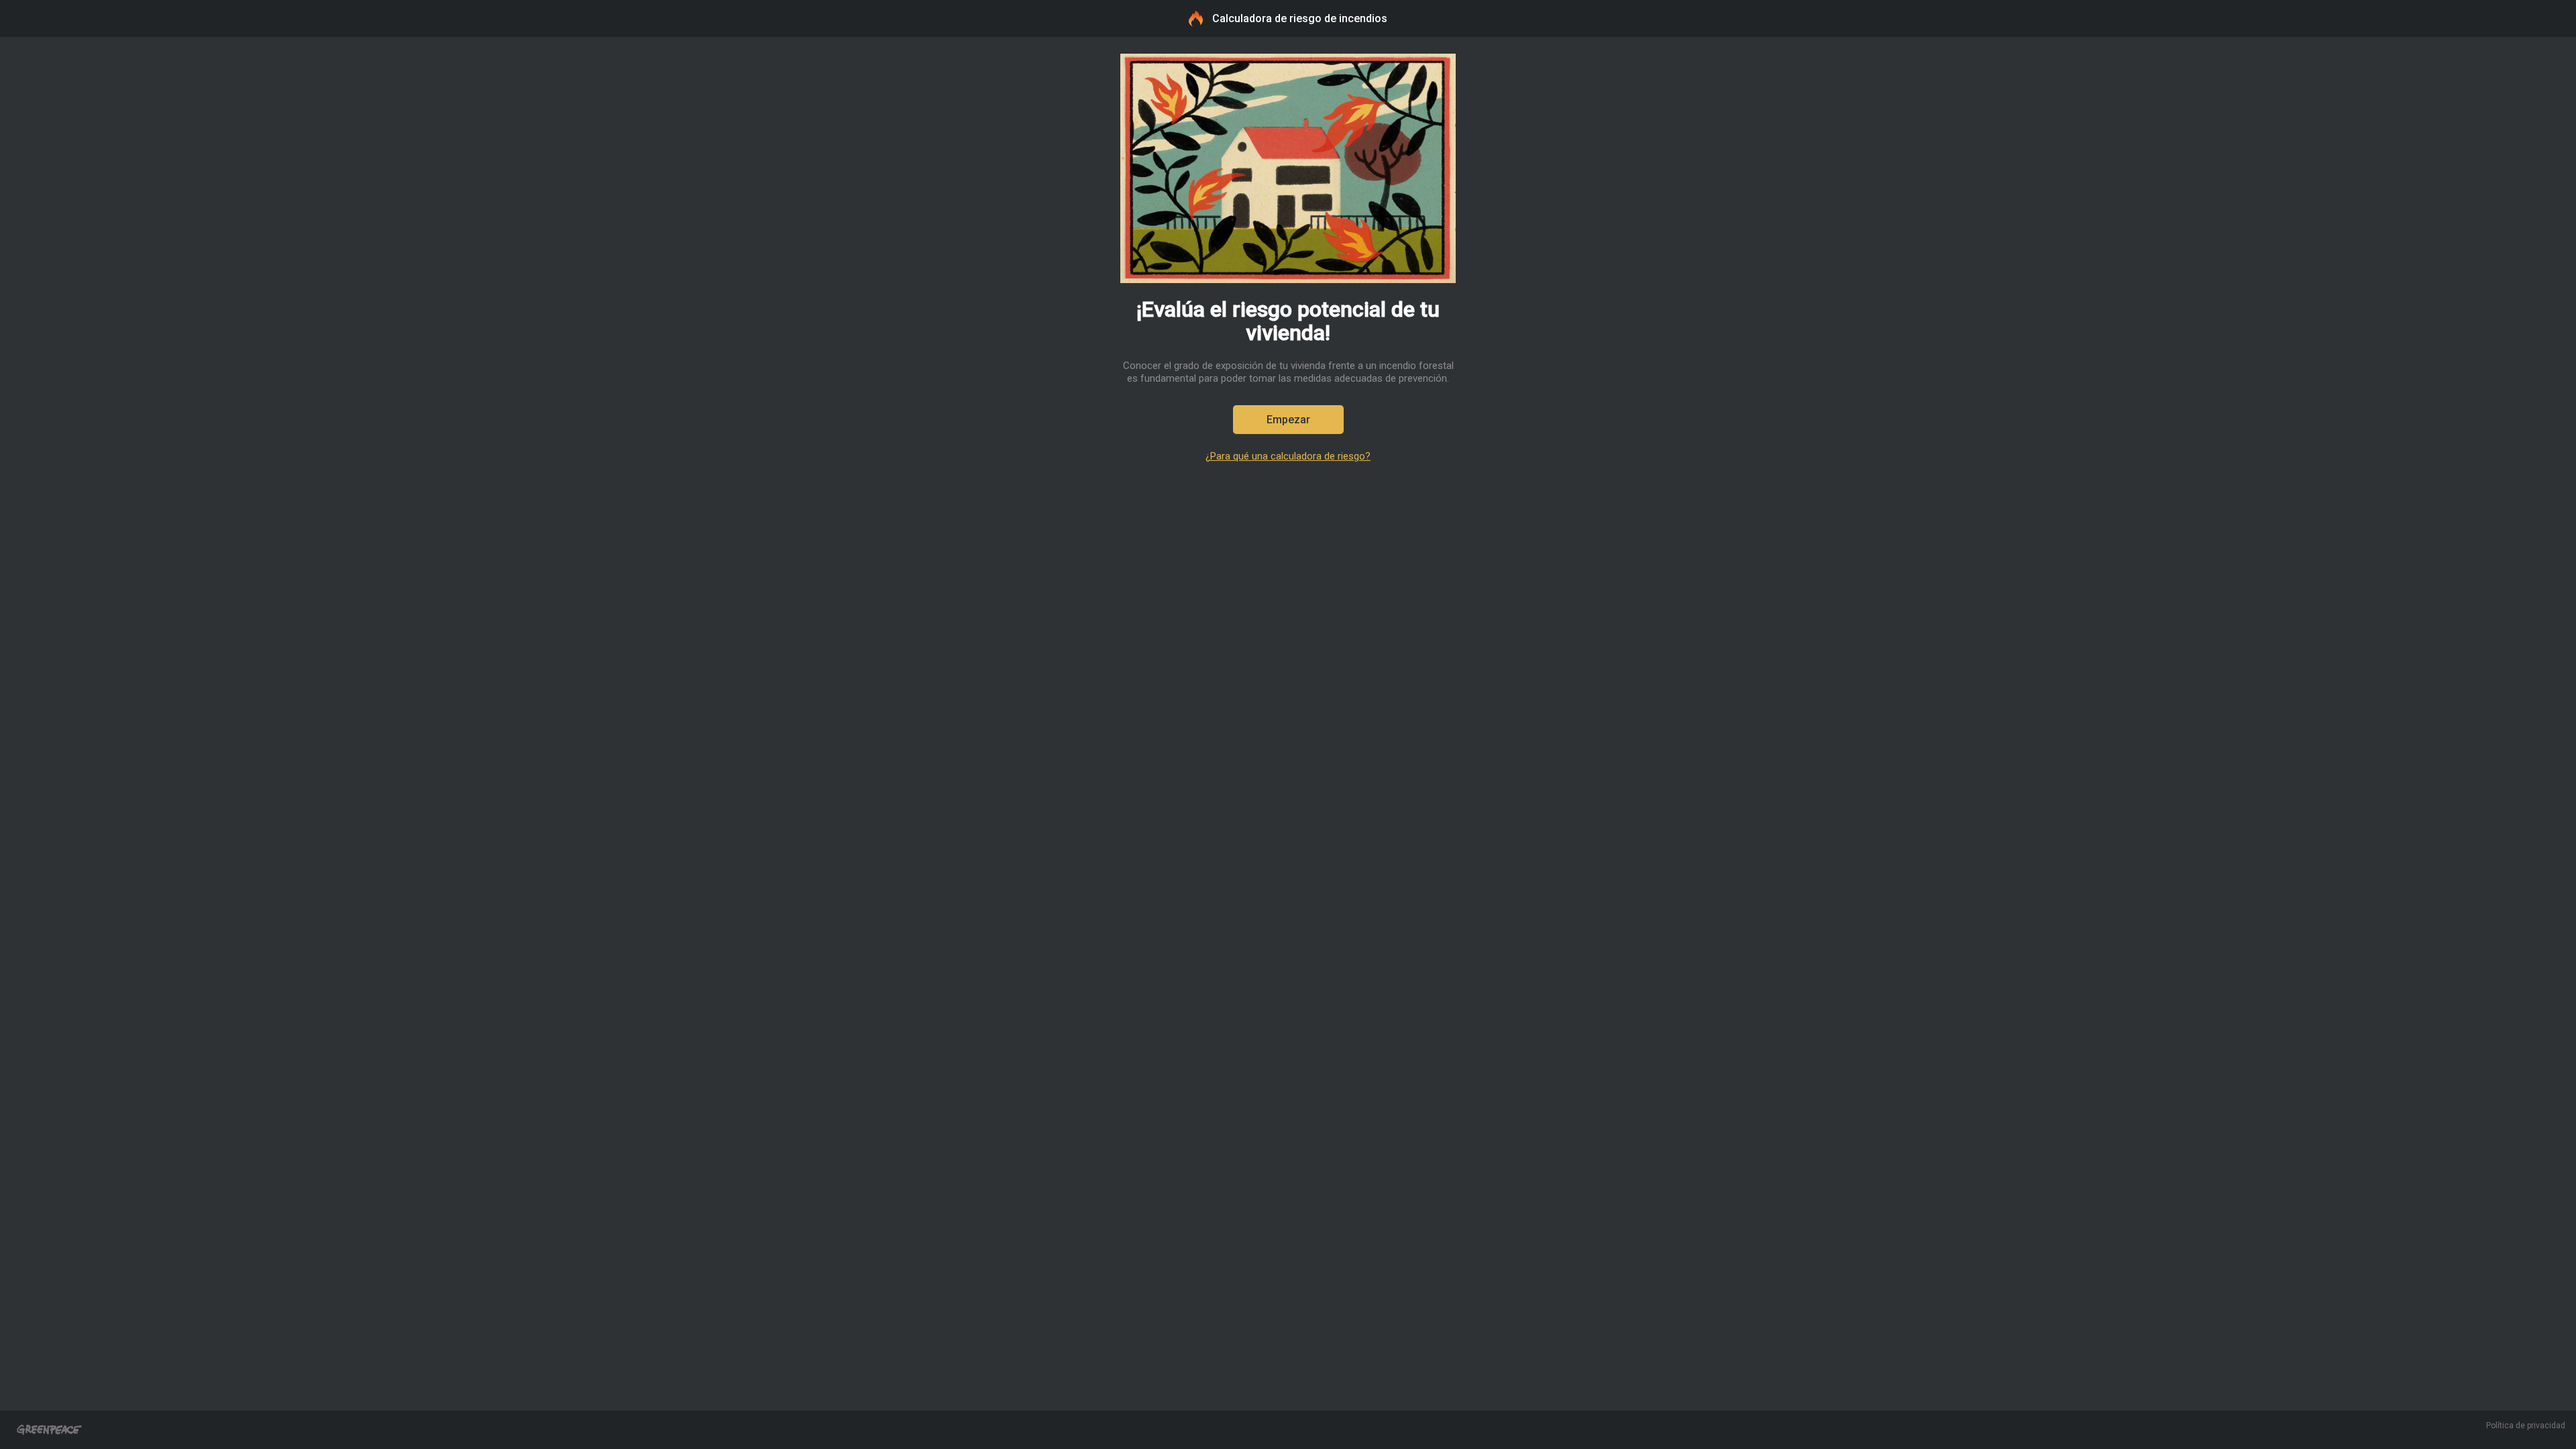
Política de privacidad (2526, 1426)
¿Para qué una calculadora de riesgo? (1288, 457)
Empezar (1288, 420)
